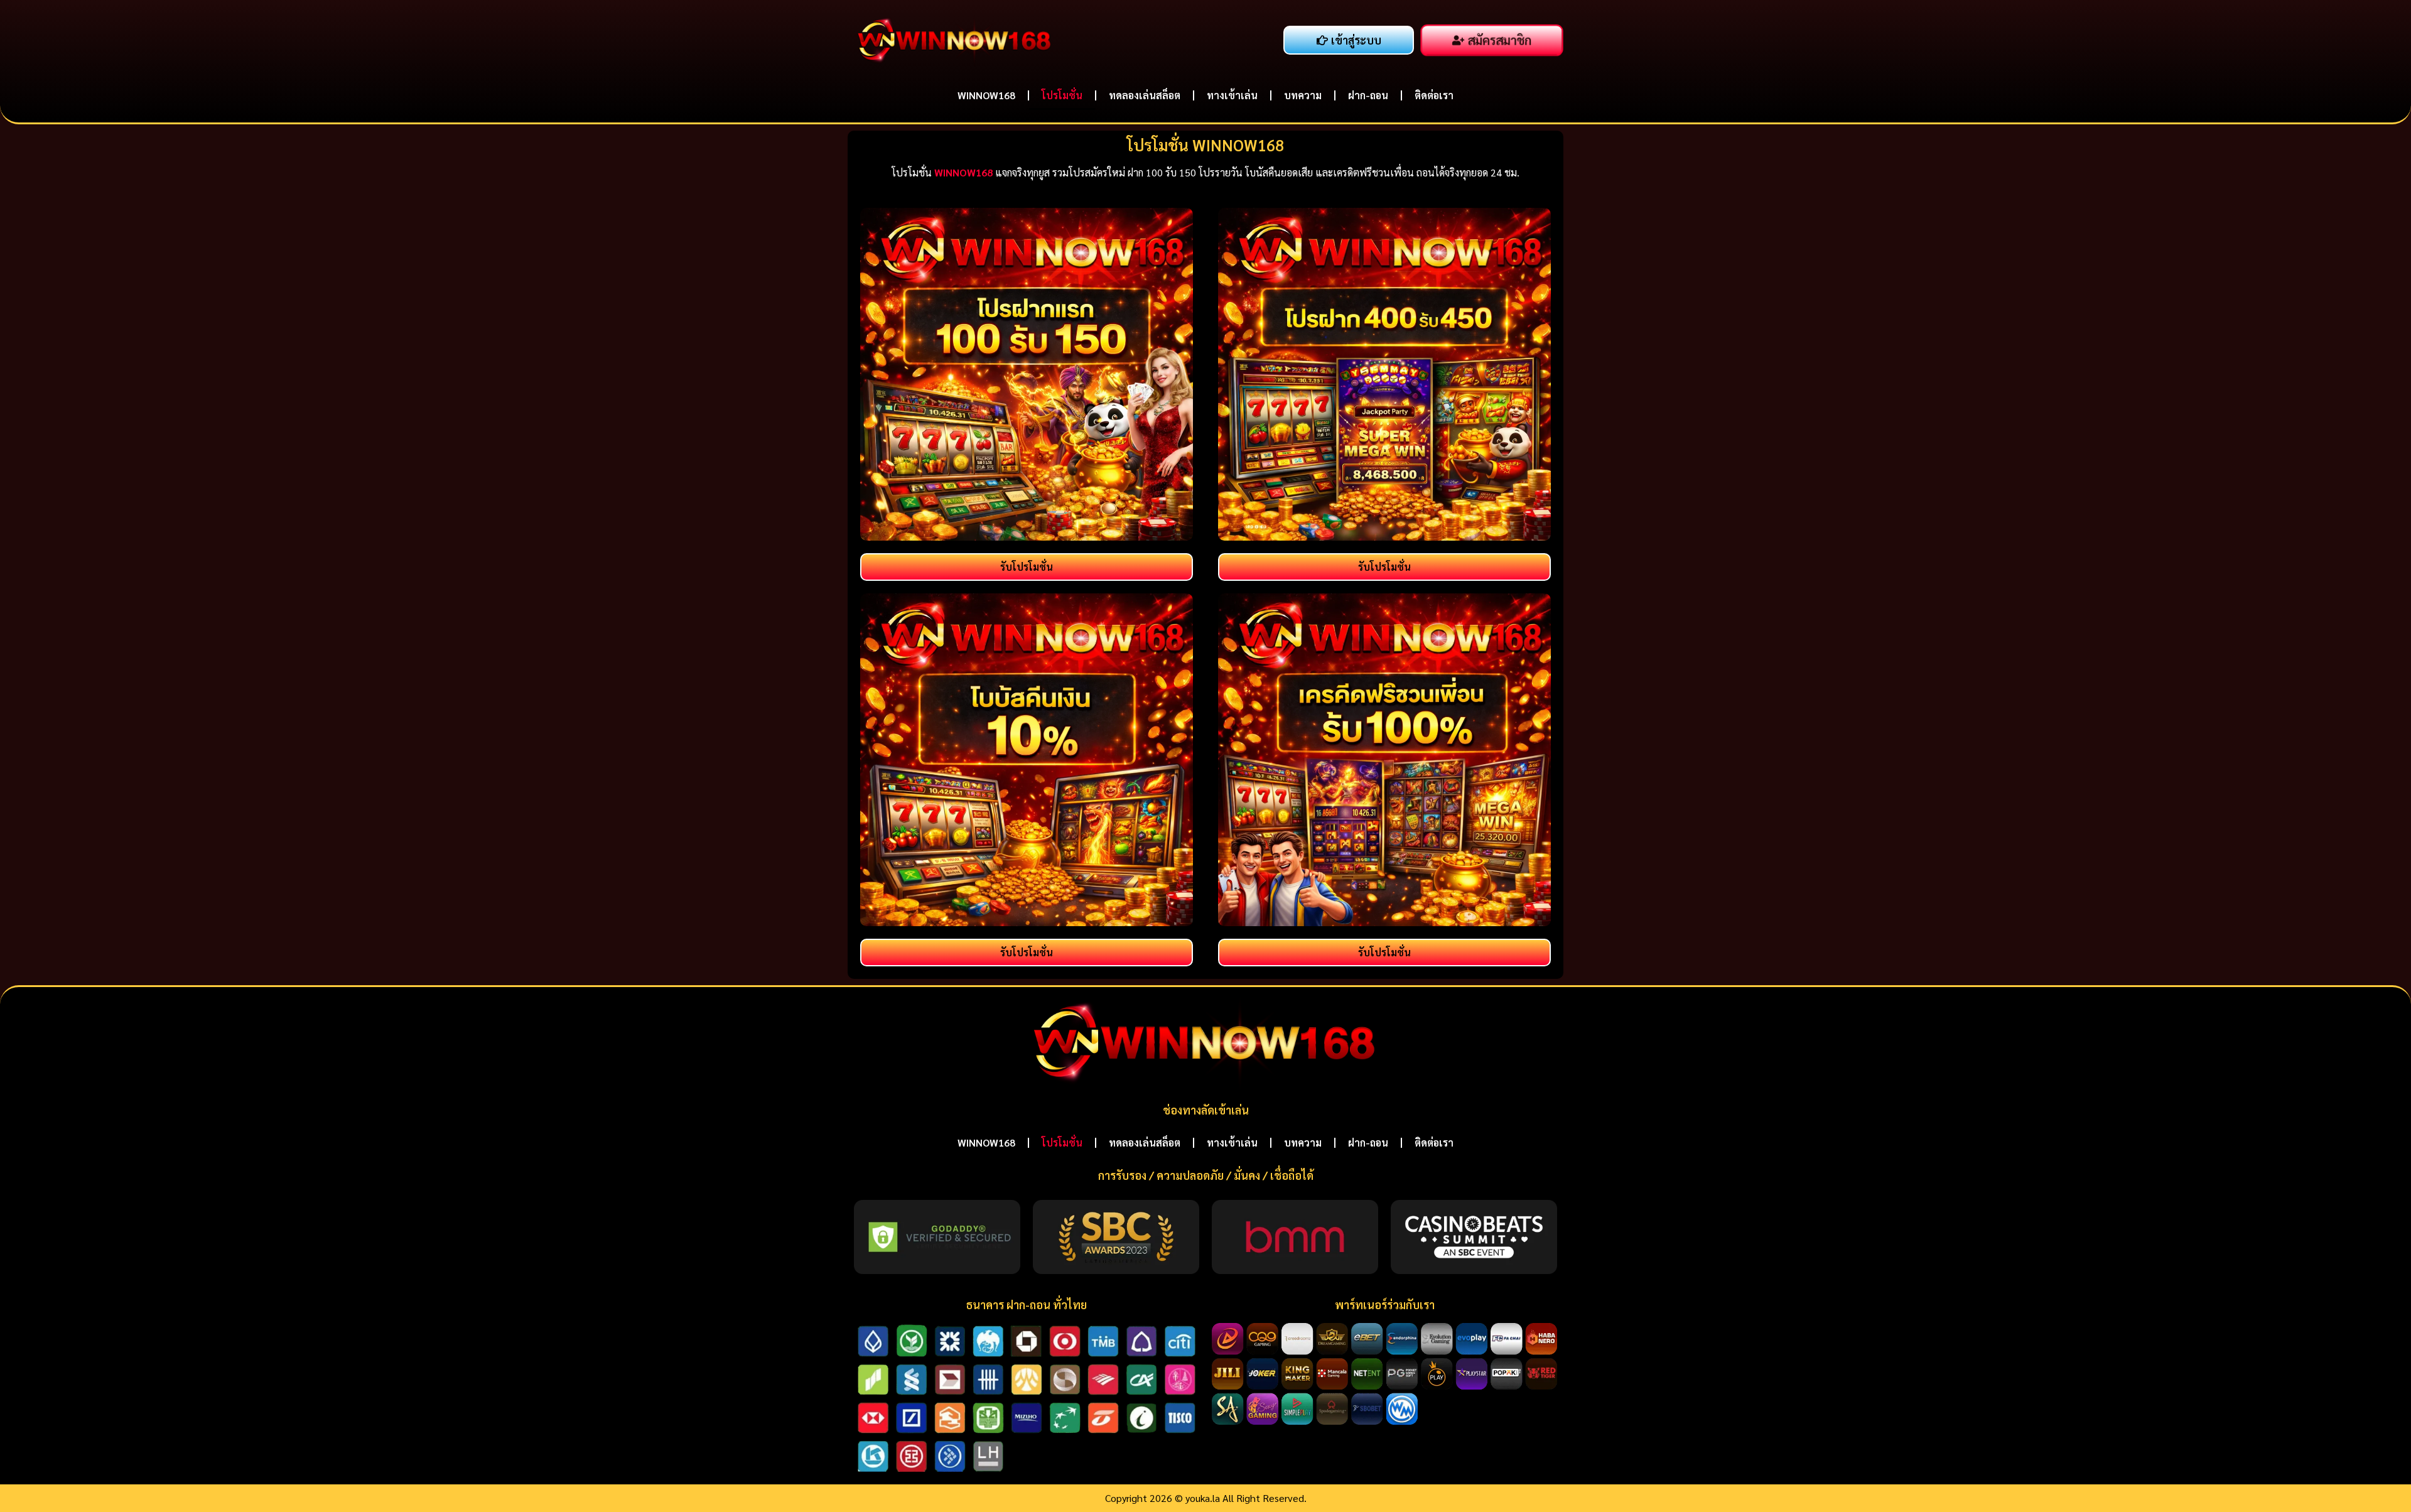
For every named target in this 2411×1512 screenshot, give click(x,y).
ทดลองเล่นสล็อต (1145, 95)
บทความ (1303, 95)
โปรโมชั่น (1062, 95)
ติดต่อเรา (1434, 95)
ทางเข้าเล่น (1232, 95)
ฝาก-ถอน (1368, 95)
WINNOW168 (986, 95)
